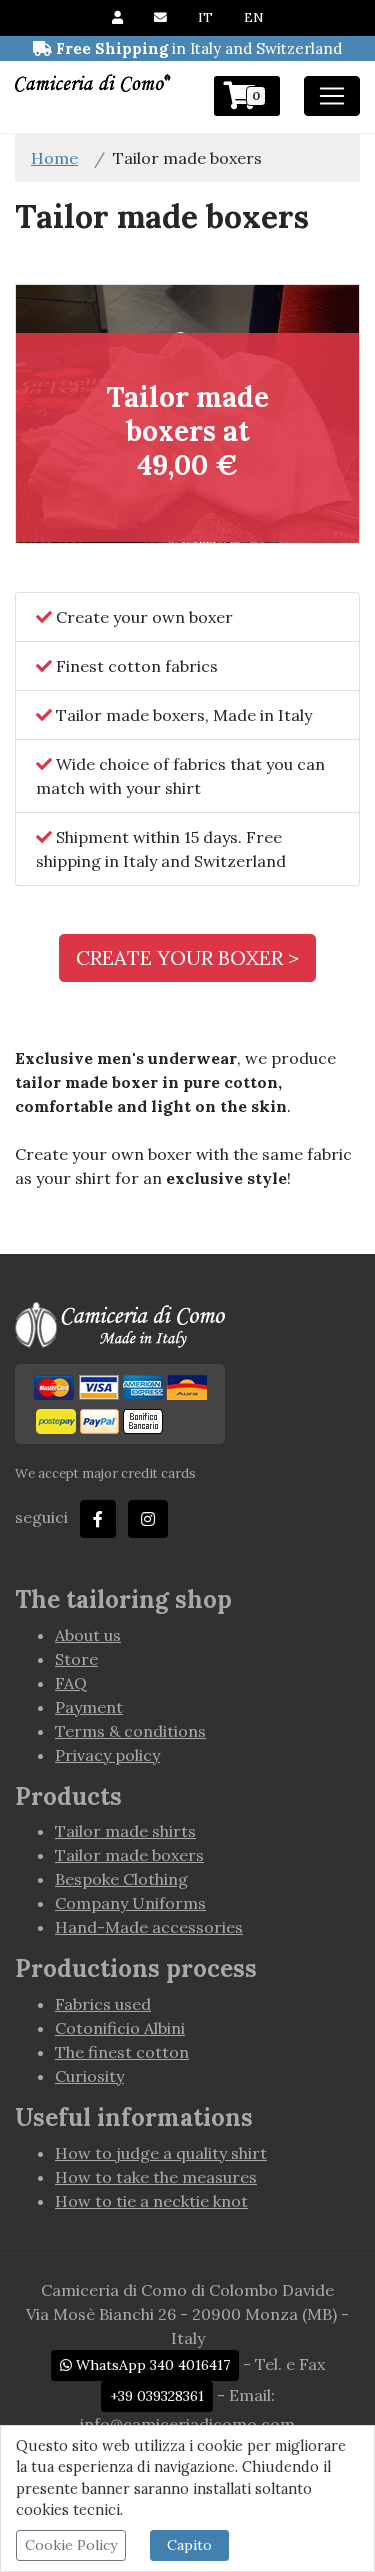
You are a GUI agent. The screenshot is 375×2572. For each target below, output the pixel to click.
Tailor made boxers (129, 1855)
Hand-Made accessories (149, 1927)
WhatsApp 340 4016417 (151, 2365)
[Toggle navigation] (332, 96)
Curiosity (89, 2076)
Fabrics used (103, 2004)
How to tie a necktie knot (151, 2201)
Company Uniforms (130, 1903)
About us (88, 1635)
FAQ (71, 1683)
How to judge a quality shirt (161, 2153)
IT (205, 17)
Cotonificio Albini (120, 2028)
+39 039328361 (157, 2396)
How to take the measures (156, 2177)
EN (253, 17)
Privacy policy (107, 1755)
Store (76, 1659)
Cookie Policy (71, 2545)
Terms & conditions (130, 1731)
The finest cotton (122, 2052)
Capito (189, 2545)
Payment (89, 1707)
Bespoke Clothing (121, 1879)
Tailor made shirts (125, 1831)
